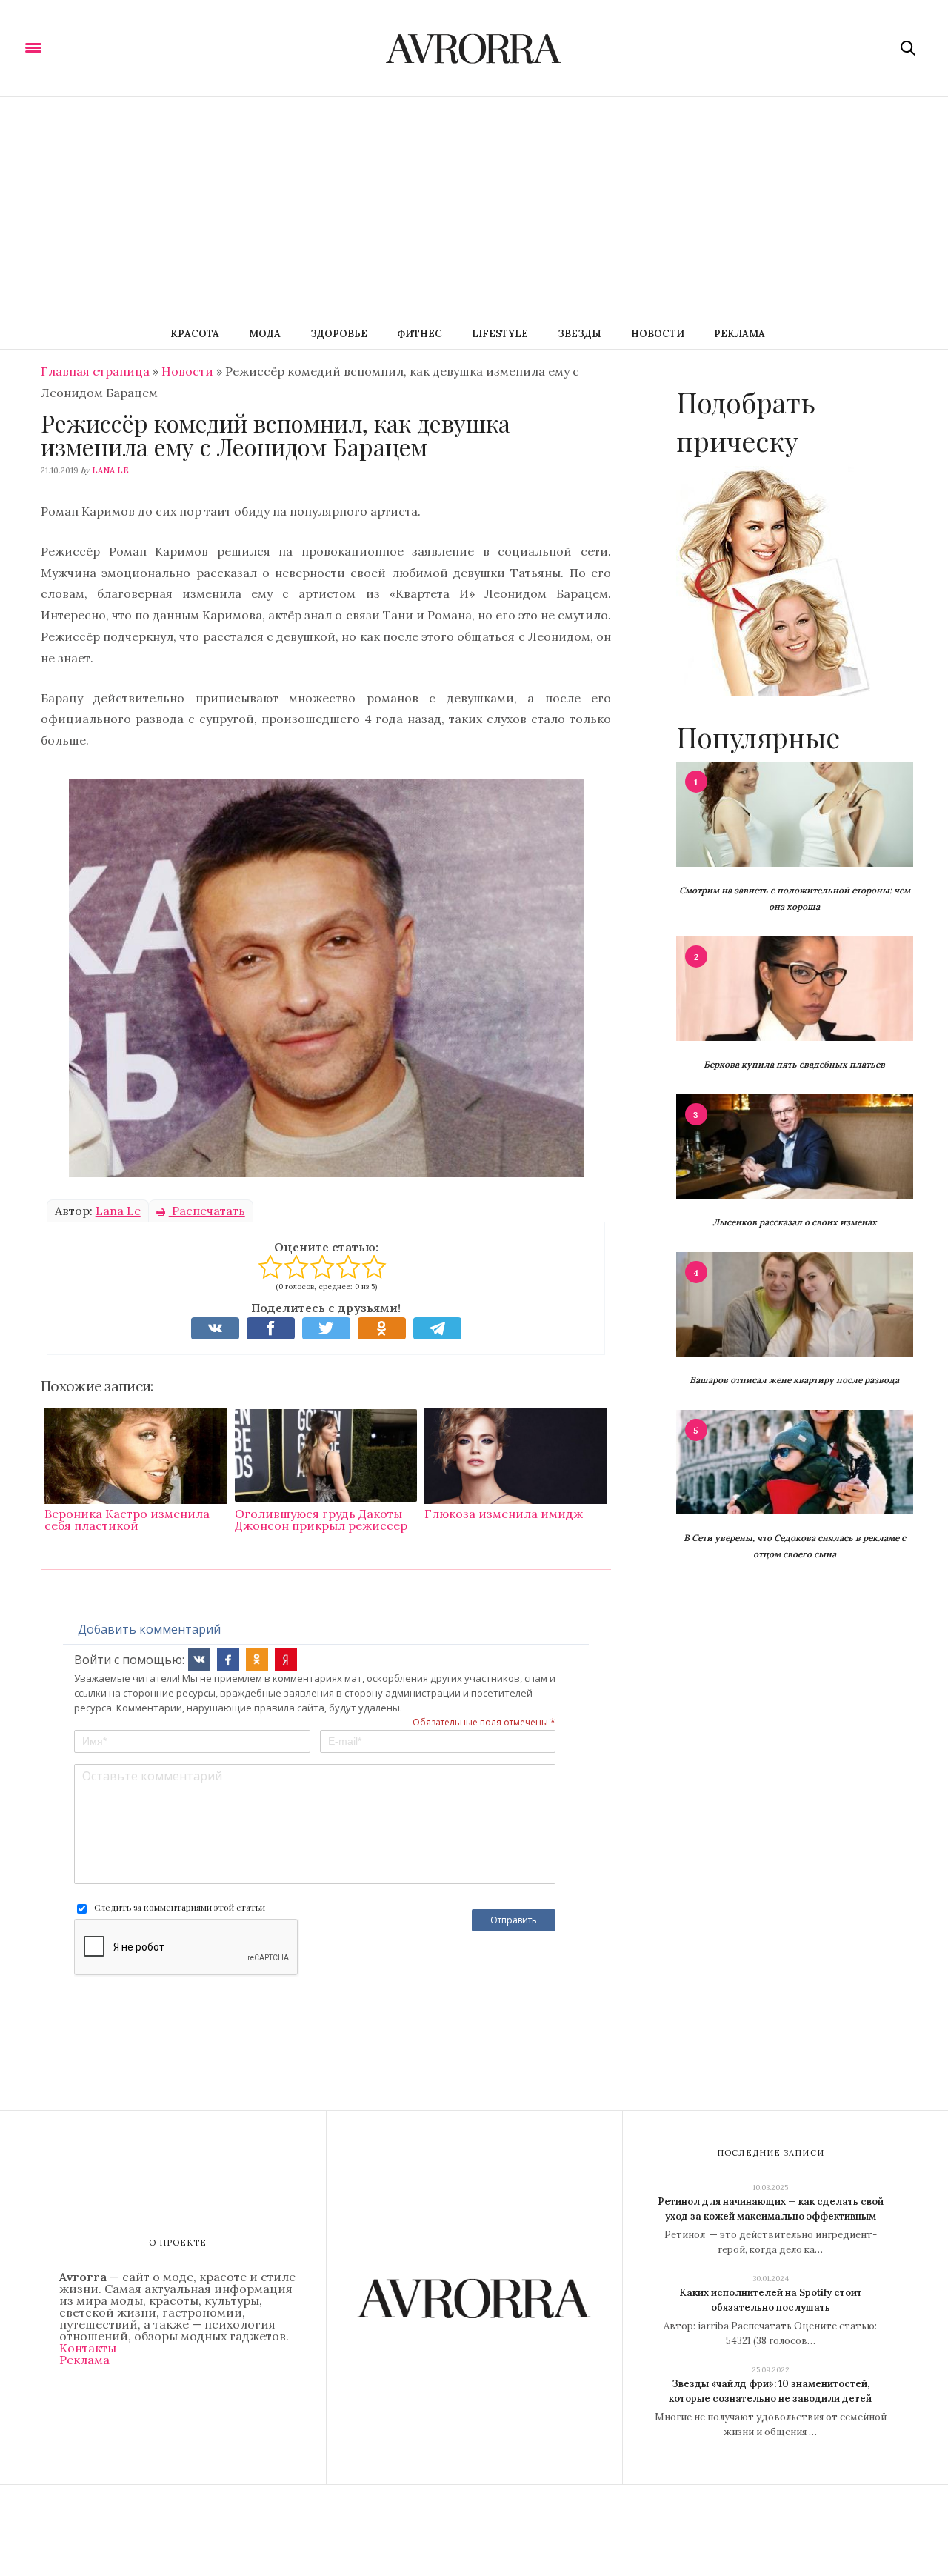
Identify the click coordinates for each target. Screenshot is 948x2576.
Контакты (88, 2348)
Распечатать (207, 1211)
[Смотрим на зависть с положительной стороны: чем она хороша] (795, 813)
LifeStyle (500, 334)
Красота (195, 334)
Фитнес (420, 334)
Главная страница (95, 371)
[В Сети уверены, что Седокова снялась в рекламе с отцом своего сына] (795, 1461)
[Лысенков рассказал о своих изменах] (795, 1145)
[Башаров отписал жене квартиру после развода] (795, 1303)
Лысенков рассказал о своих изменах (795, 1222)
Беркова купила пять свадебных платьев (794, 1064)
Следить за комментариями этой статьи (180, 1907)
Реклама (740, 334)
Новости (658, 334)
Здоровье (339, 334)
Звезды (580, 334)
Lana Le (110, 470)
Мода (265, 334)
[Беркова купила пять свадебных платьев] (795, 988)
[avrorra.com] (106, 47)
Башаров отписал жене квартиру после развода (794, 1380)
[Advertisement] (474, 208)
